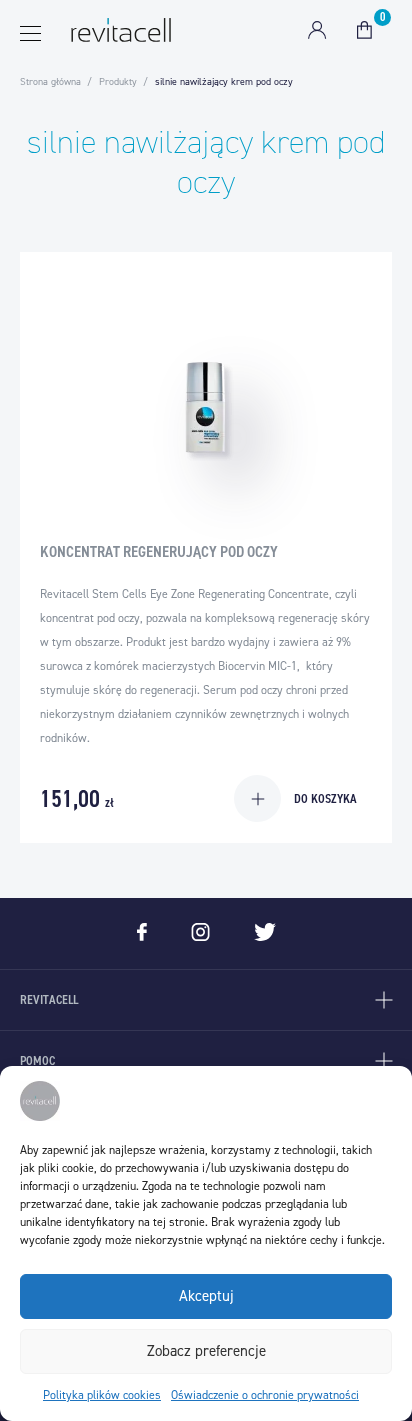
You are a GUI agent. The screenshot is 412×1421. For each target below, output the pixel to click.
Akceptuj (206, 1296)
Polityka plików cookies (102, 1395)
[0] (364, 30)
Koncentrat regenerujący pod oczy (159, 551)
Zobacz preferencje (206, 1351)
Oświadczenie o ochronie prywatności (265, 1395)
